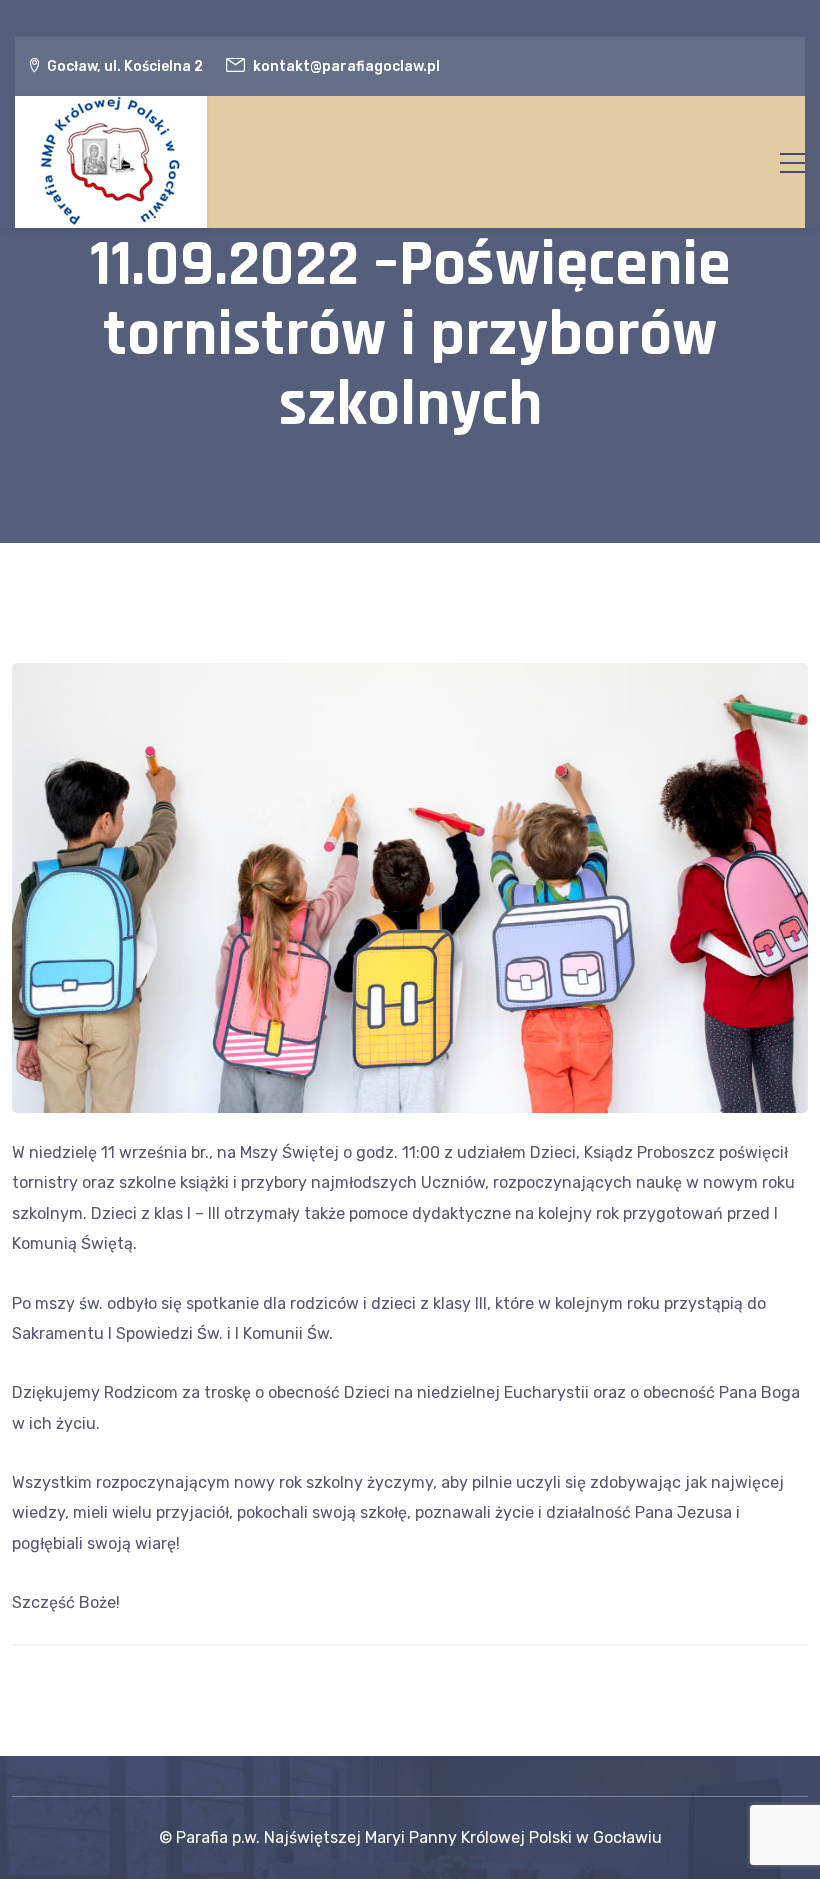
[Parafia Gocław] (111, 162)
